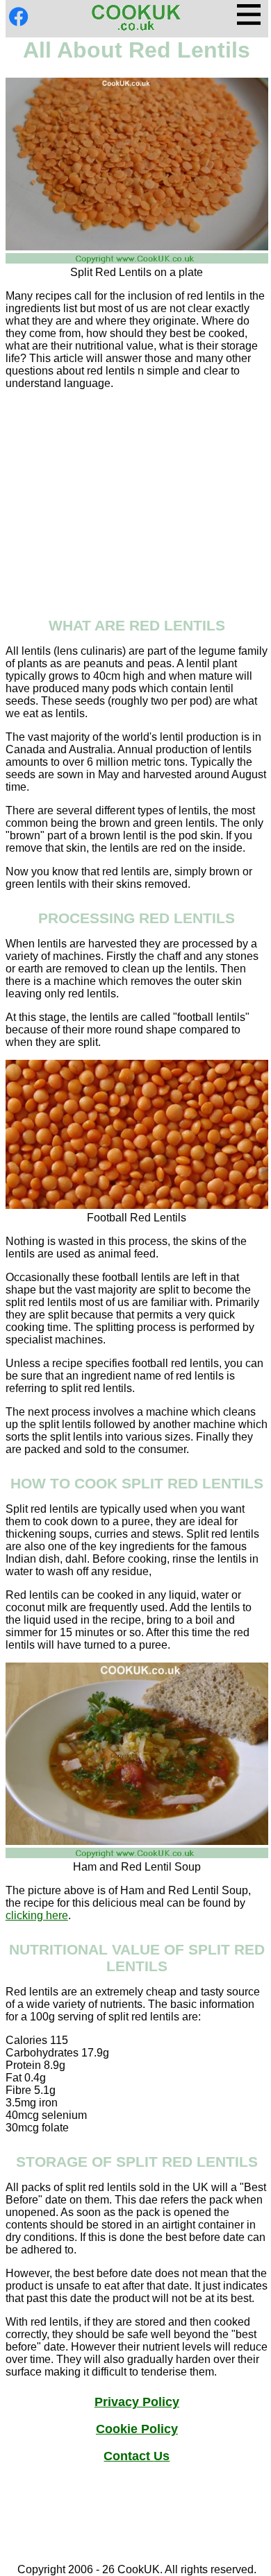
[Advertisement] (137, 498)
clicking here (37, 1915)
